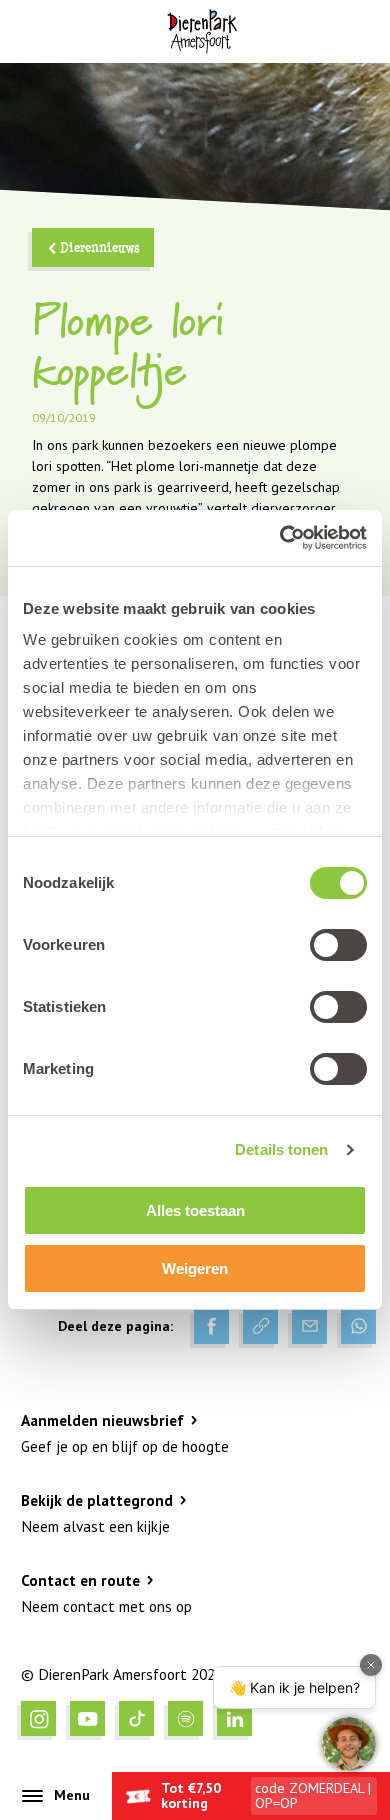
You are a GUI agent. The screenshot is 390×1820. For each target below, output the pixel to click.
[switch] (338, 945)
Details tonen (281, 1149)
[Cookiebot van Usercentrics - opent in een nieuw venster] (280, 538)
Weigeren (195, 1268)
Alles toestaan (195, 1210)
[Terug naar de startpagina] (201, 31)
